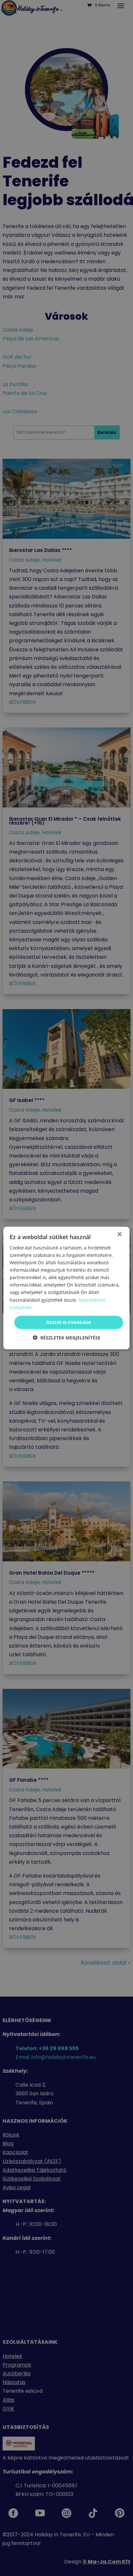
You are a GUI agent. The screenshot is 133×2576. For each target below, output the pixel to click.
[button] (66, 1338)
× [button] (119, 1234)
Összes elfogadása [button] (69, 1322)
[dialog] (66, 1288)
